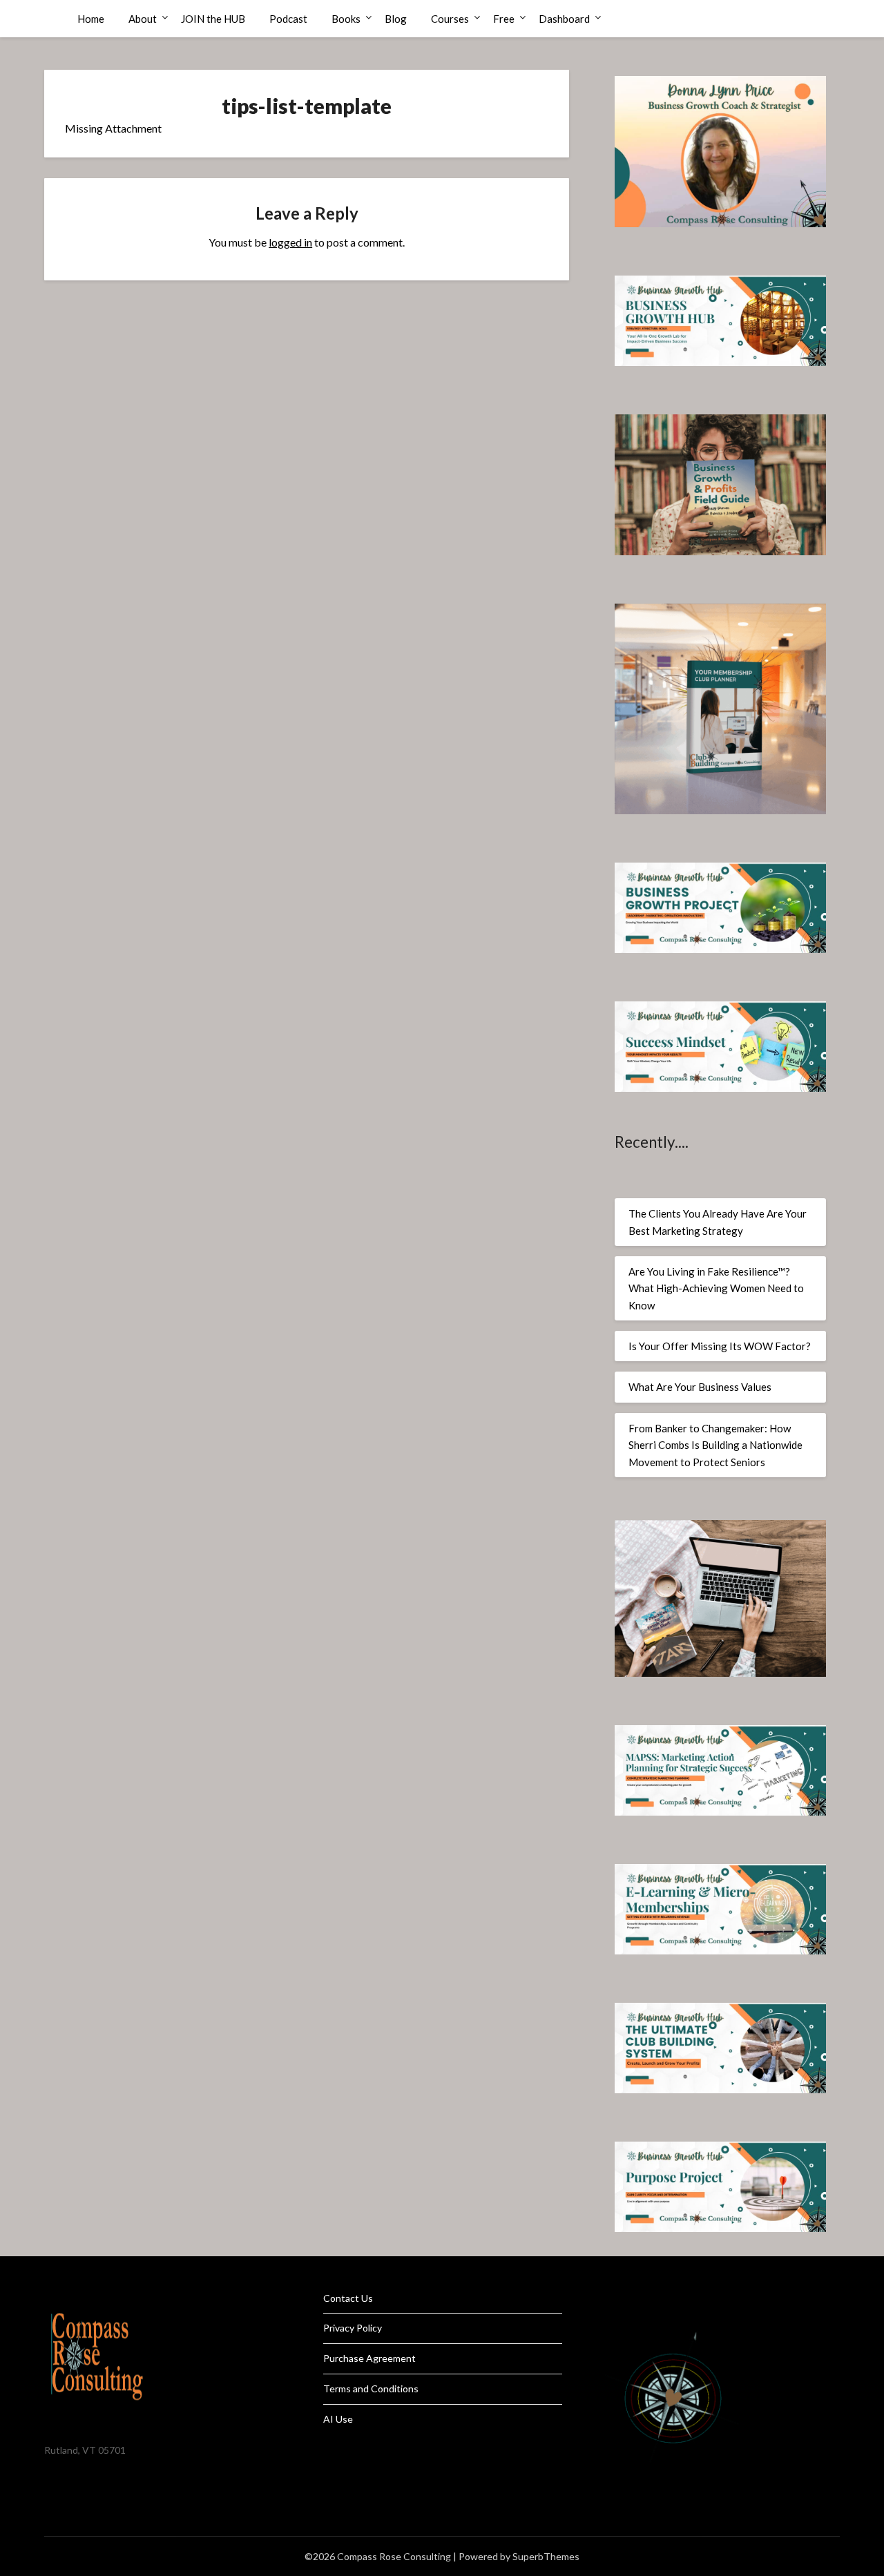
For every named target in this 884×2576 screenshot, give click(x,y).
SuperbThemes (546, 2556)
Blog (396, 19)
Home (91, 19)
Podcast (288, 19)
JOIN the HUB (213, 19)
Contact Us (348, 2298)
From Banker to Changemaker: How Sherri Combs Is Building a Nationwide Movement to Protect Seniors (715, 1445)
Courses (450, 19)
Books (346, 19)
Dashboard (564, 19)
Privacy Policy (353, 2328)
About (143, 19)
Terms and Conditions (371, 2388)
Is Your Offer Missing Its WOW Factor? (720, 1346)
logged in (290, 242)
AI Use (338, 2419)
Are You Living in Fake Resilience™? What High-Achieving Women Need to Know (716, 1288)
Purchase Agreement (369, 2358)
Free (504, 19)
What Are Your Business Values (700, 1387)
